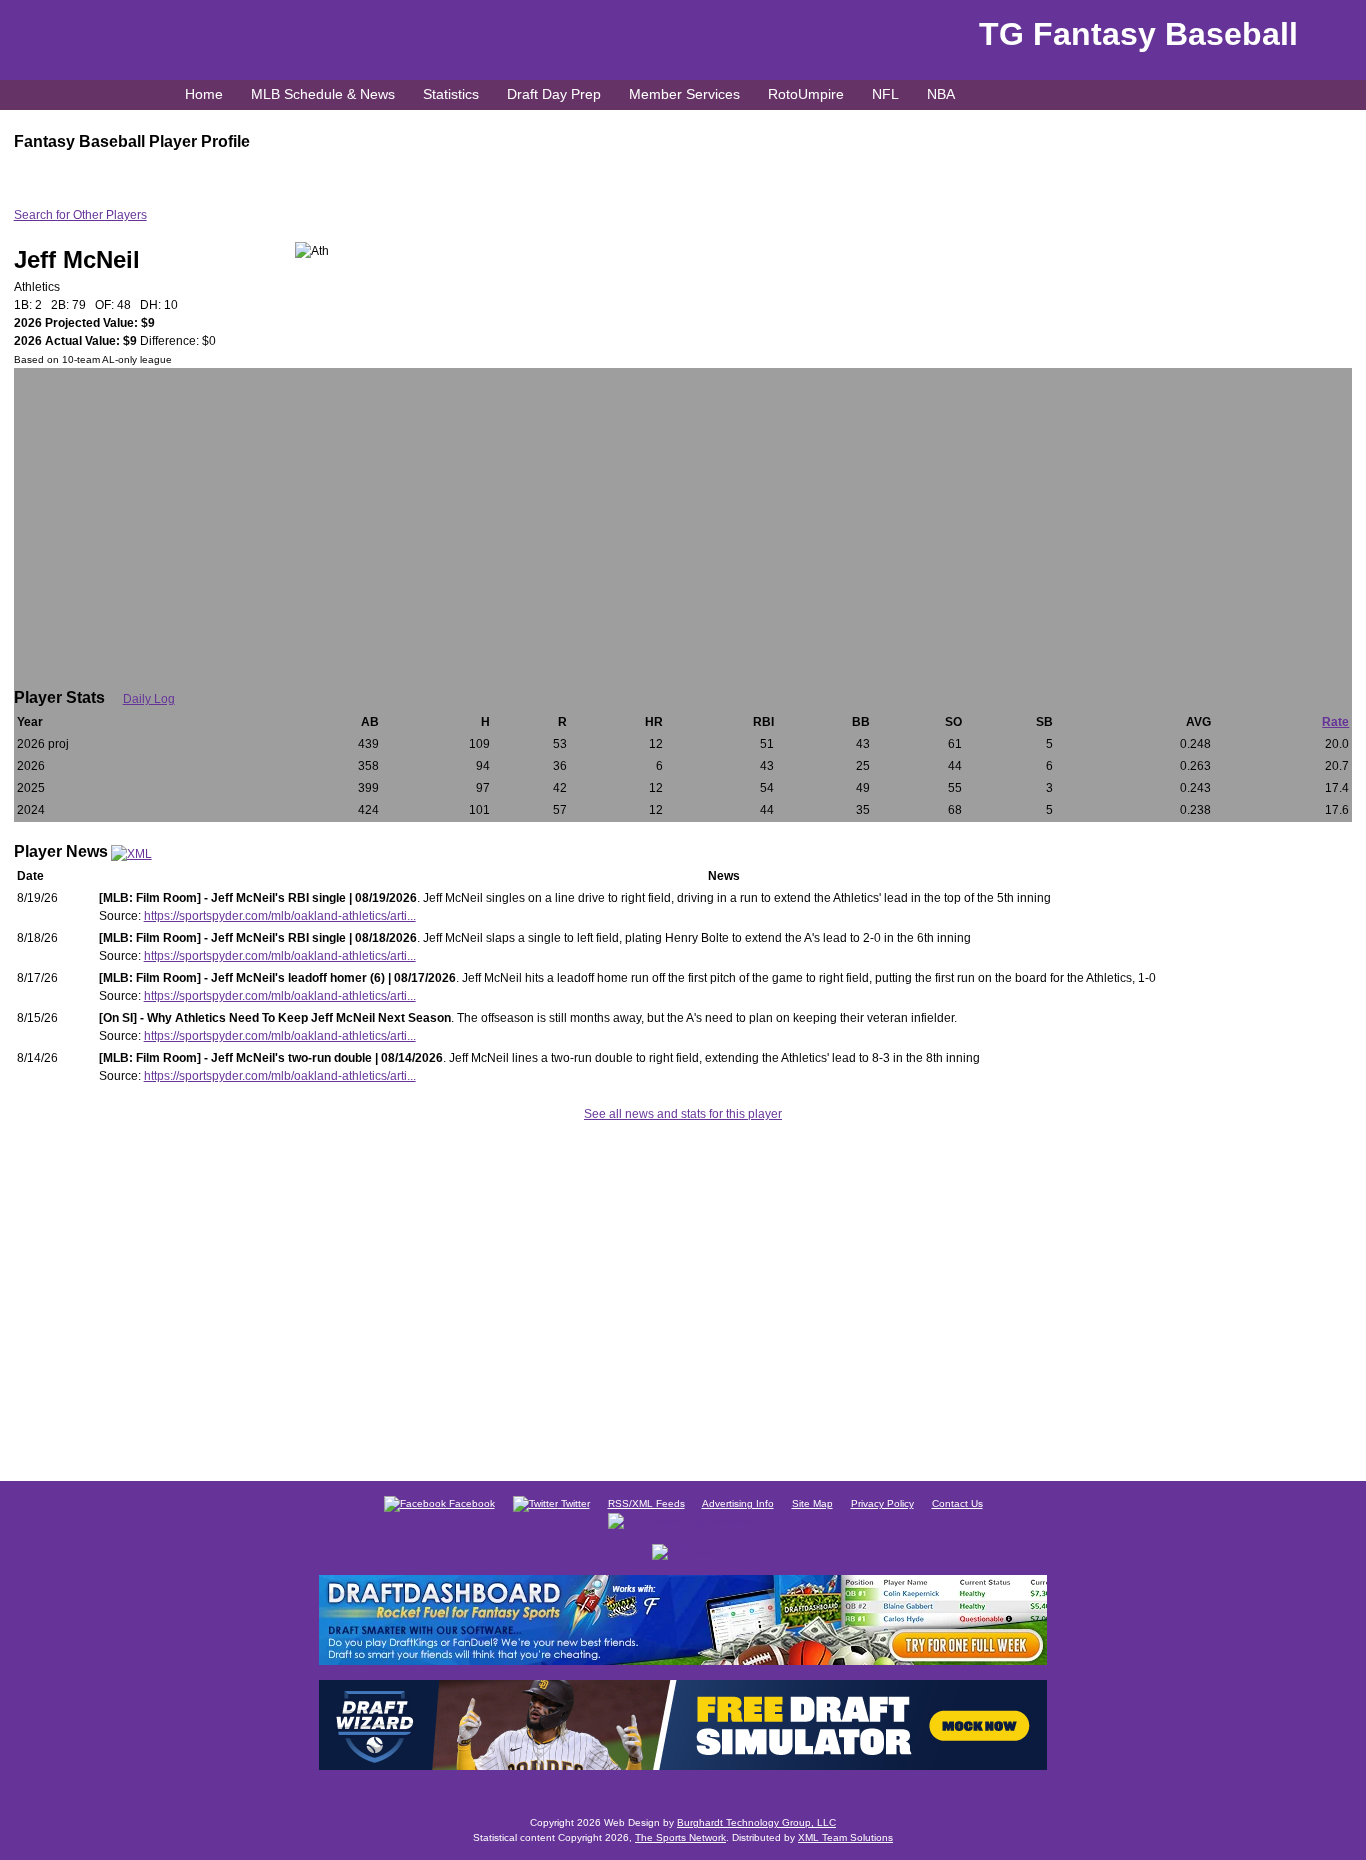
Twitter (574, 1503)
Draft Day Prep (554, 94)
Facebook (470, 1503)
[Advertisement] (683, 518)
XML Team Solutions (845, 1837)
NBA (941, 94)
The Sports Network (680, 1837)
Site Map (812, 1503)
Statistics (451, 94)
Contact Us (957, 1503)
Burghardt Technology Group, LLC (756, 1822)
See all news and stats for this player (683, 1114)
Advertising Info (738, 1503)
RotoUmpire (806, 94)
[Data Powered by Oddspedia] (683, 1519)
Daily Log (149, 699)
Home (204, 94)
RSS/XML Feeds (646, 1503)
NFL (885, 94)
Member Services (684, 94)
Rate (1335, 722)
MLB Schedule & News (323, 94)
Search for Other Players (80, 215)
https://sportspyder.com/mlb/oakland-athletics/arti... (280, 916)
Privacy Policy (882, 1503)
